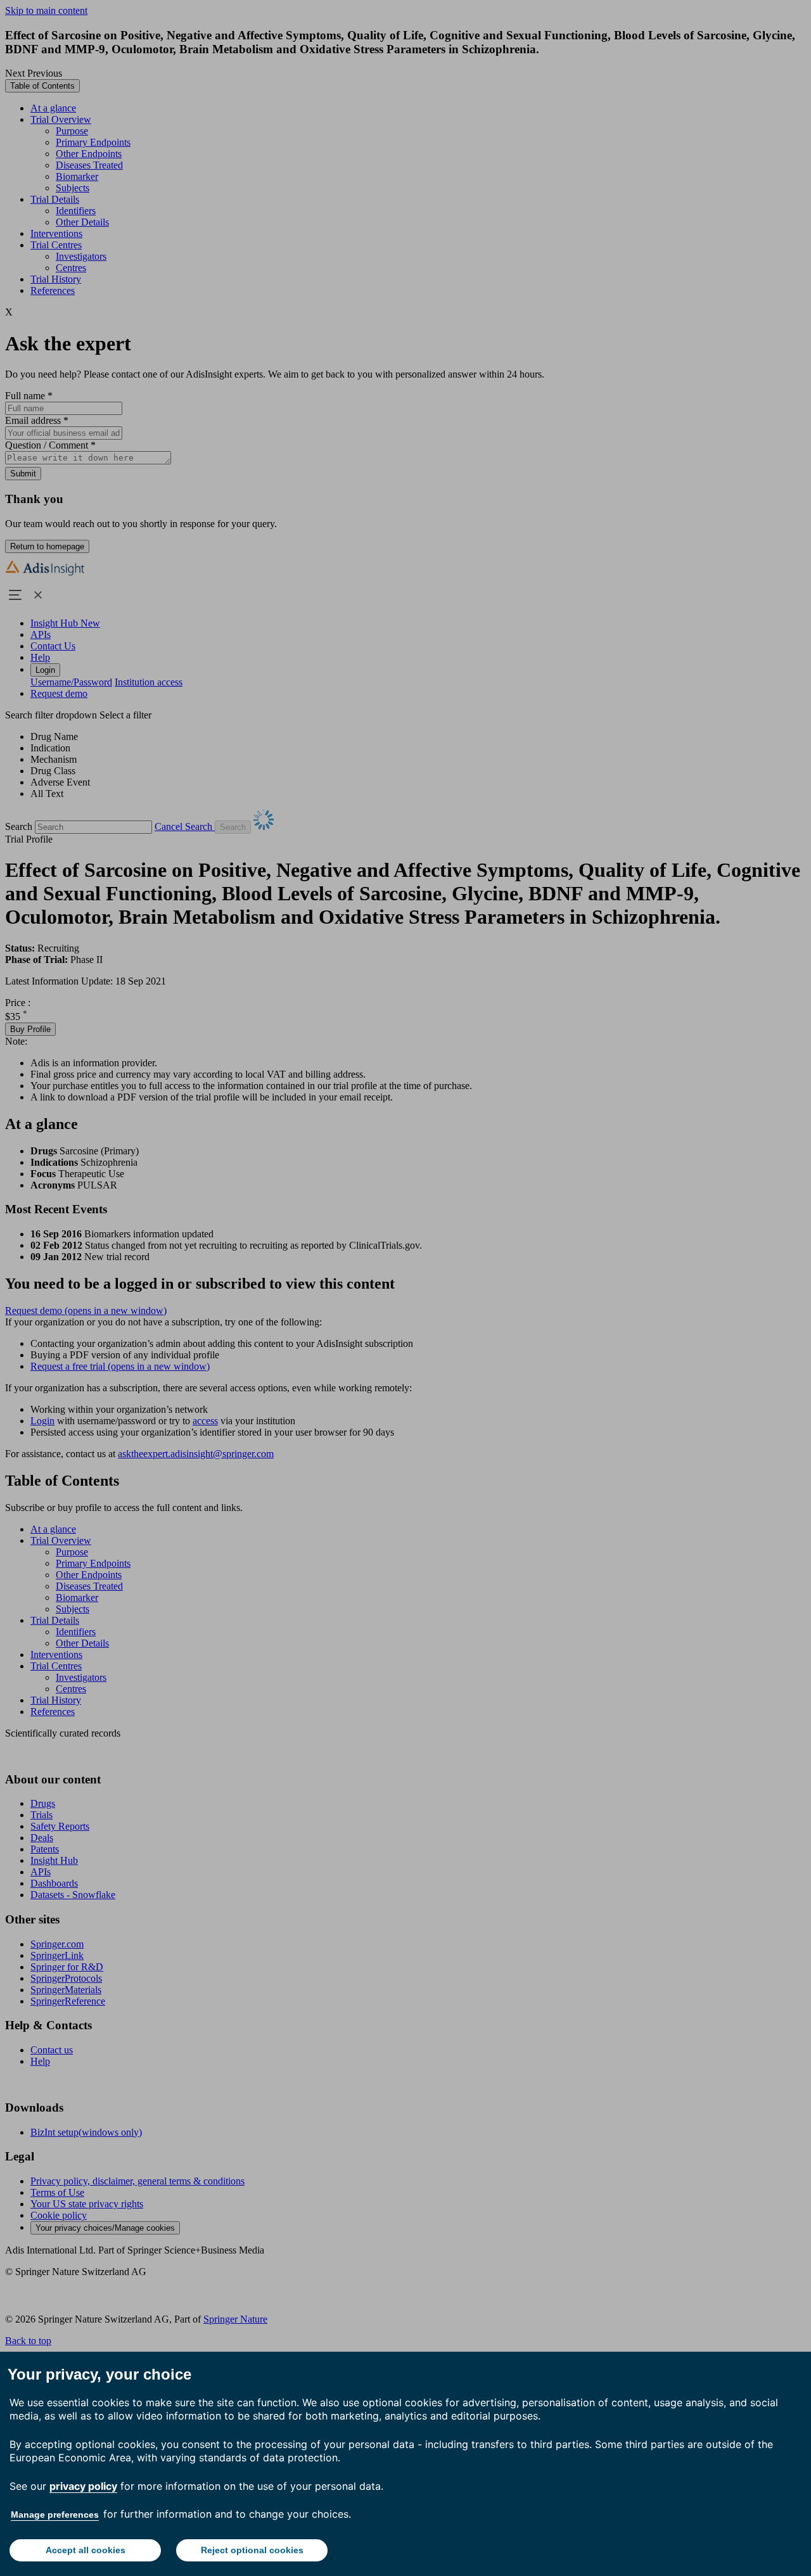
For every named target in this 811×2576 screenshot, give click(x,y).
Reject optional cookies (252, 2550)
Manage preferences (55, 2515)
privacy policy (83, 2486)
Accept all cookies (86, 2550)
